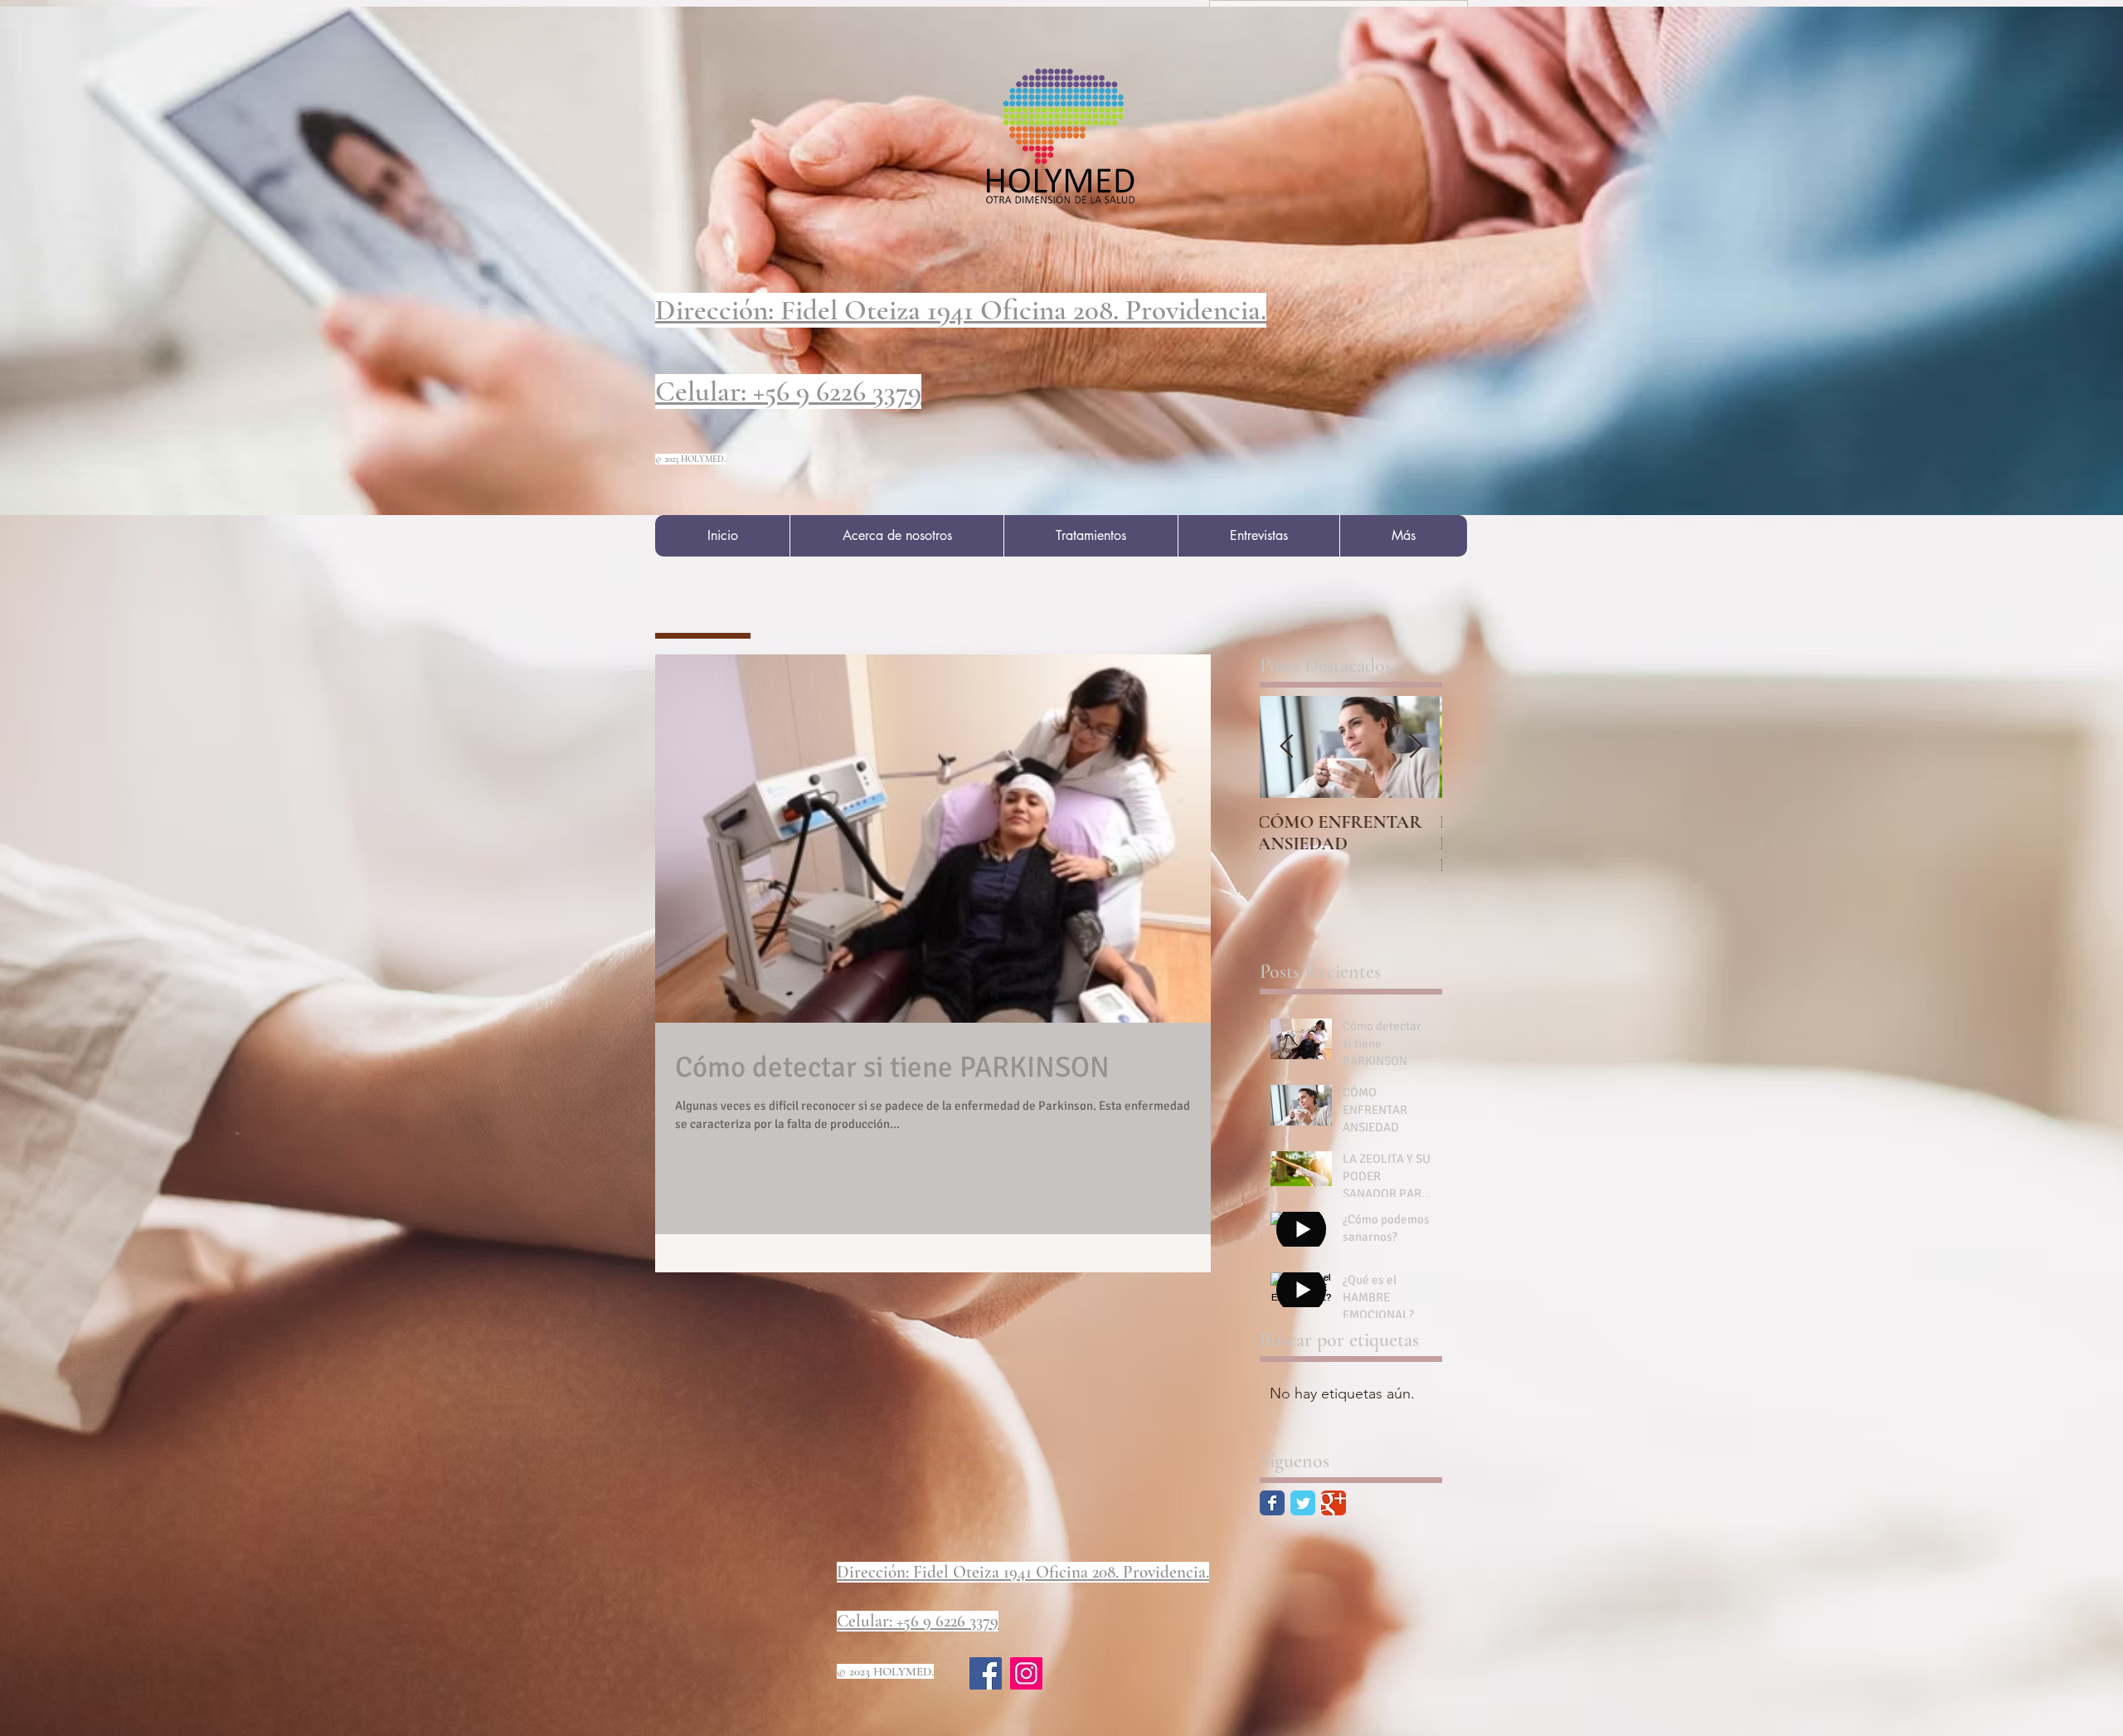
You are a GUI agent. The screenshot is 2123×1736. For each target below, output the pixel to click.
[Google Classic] (1334, 1503)
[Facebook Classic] (1272, 1503)
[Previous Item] (1286, 748)
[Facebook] (986, 1673)
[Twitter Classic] (1303, 1503)
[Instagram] (1026, 1673)
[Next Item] (1416, 748)
